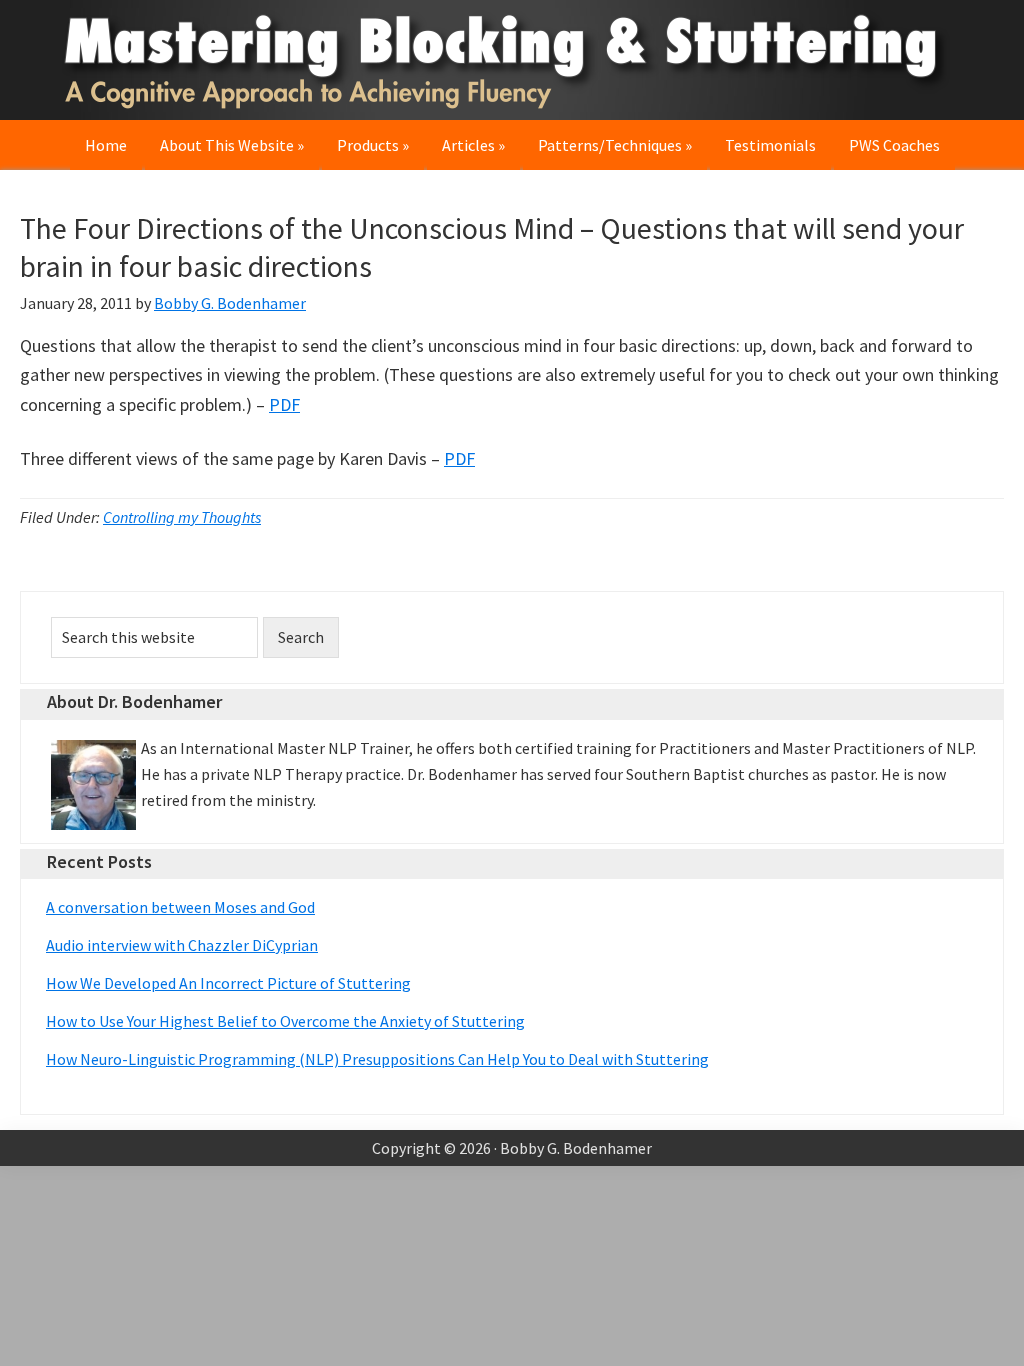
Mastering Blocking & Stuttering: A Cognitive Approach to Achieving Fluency (512, 60)
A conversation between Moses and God (180, 907)
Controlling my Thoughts (182, 517)
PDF (284, 404)
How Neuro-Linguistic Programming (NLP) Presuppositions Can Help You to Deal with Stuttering (377, 1059)
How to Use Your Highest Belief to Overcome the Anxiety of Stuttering (285, 1021)
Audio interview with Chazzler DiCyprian (182, 945)
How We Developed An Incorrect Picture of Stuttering (228, 983)
